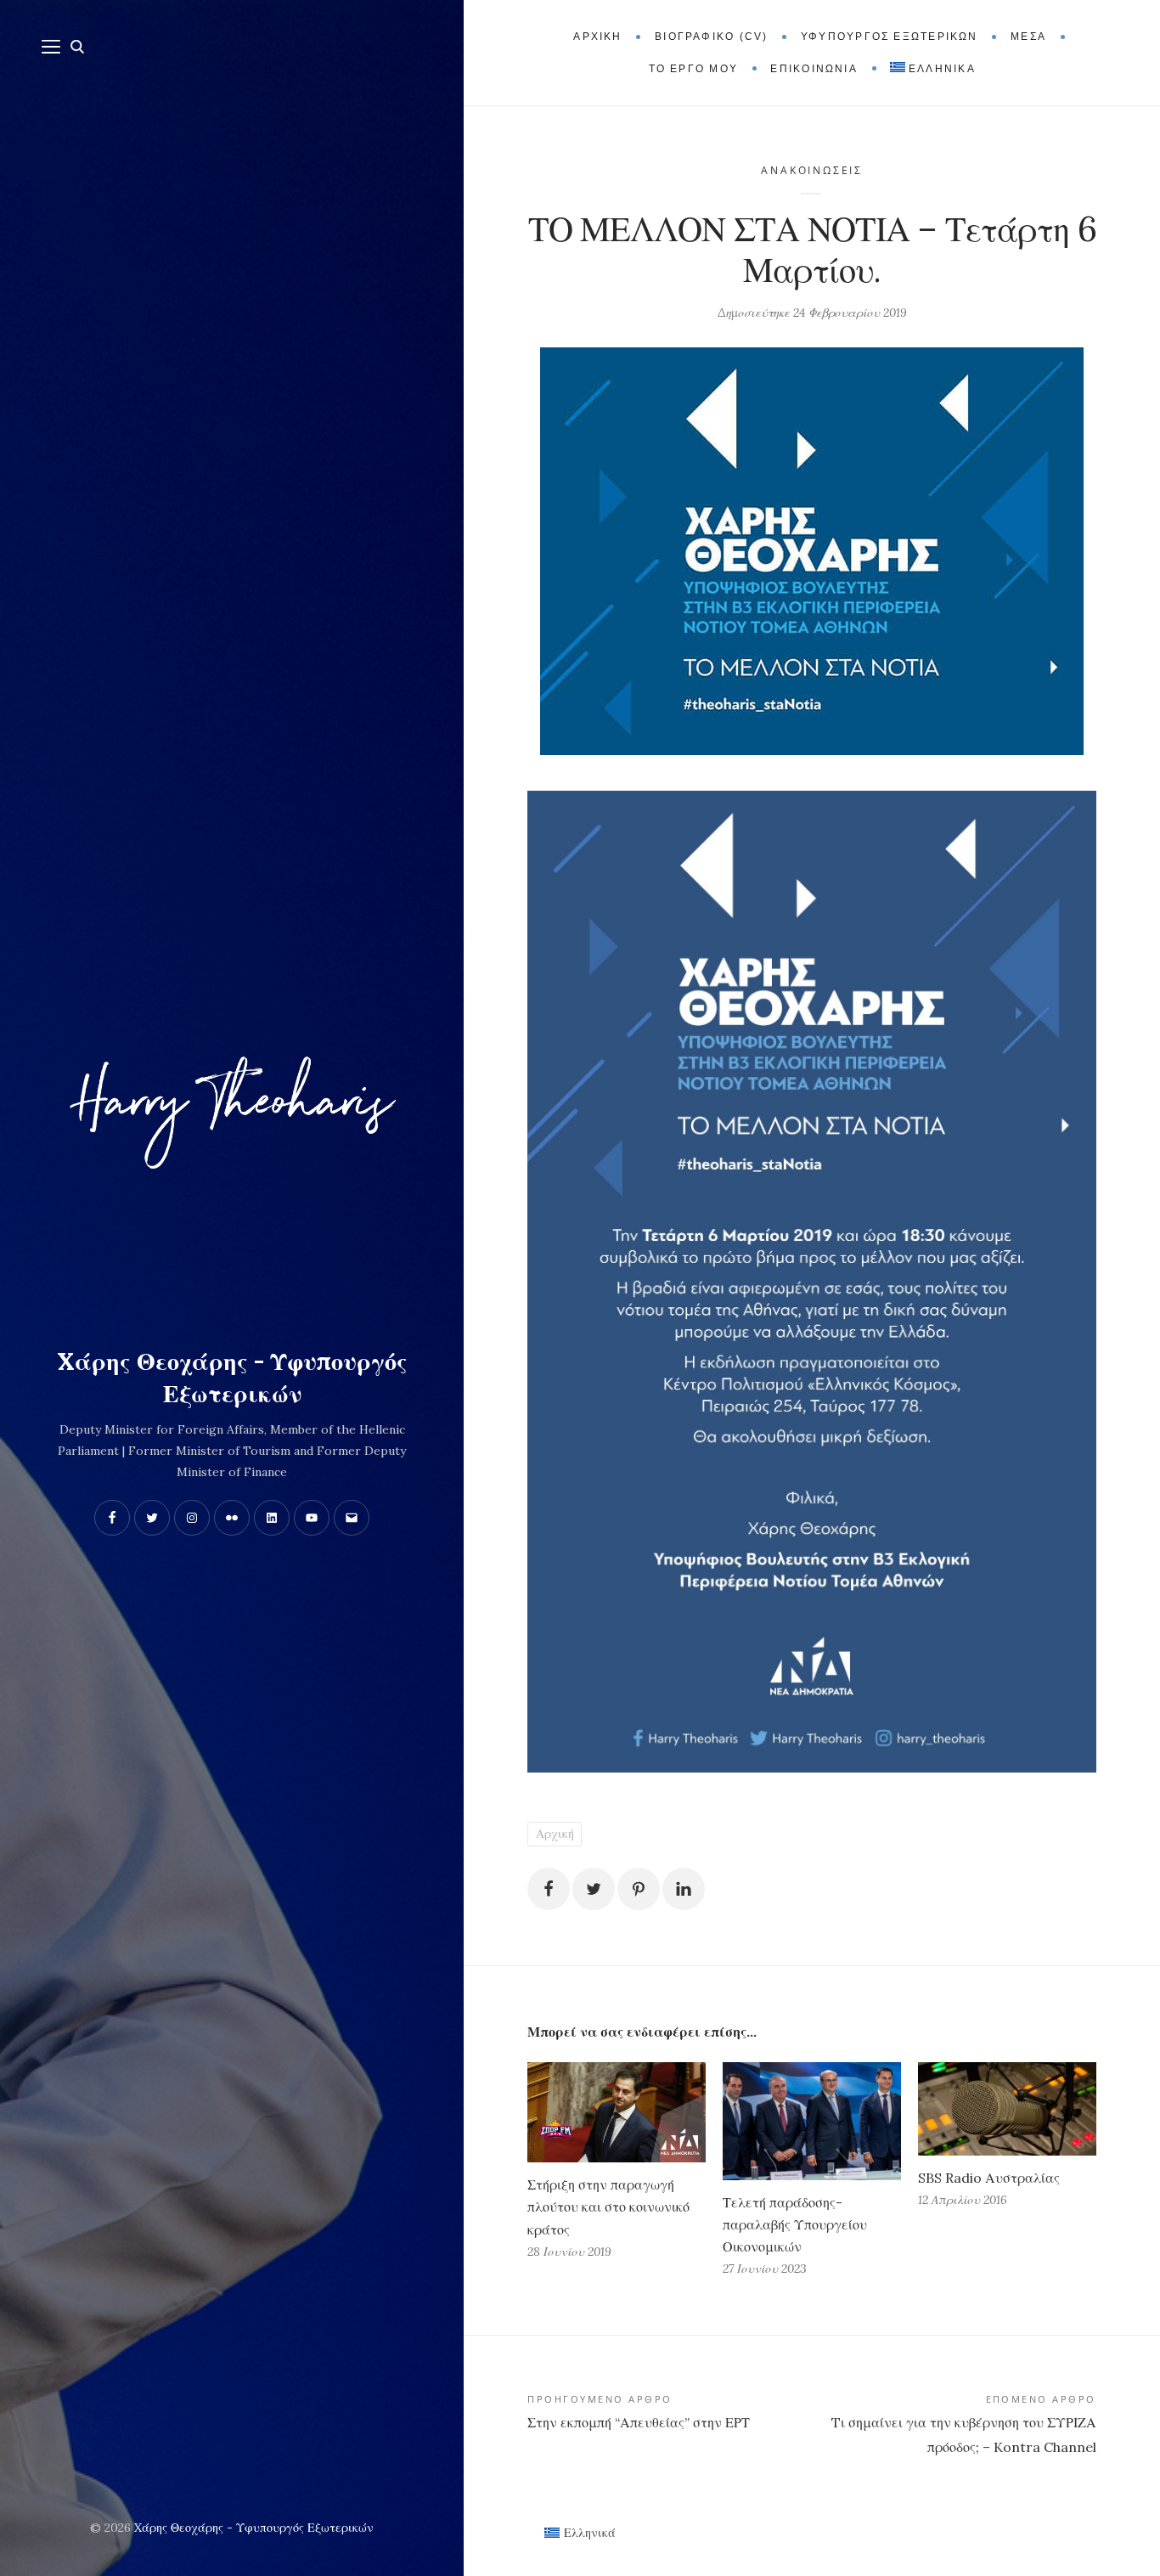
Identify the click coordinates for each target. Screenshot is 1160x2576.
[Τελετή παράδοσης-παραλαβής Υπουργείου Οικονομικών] (812, 2121)
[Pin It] (639, 1889)
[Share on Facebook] (549, 1889)
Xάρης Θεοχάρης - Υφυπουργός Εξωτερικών (232, 1378)
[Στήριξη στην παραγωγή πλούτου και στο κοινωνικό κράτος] (617, 2112)
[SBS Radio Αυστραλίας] (1007, 2109)
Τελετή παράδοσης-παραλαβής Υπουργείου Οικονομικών (795, 2224)
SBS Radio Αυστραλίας (989, 2178)
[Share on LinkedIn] (684, 1889)
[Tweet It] (594, 1889)
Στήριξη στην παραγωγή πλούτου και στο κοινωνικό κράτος (608, 2207)
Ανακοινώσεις (811, 170)
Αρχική (555, 1834)
